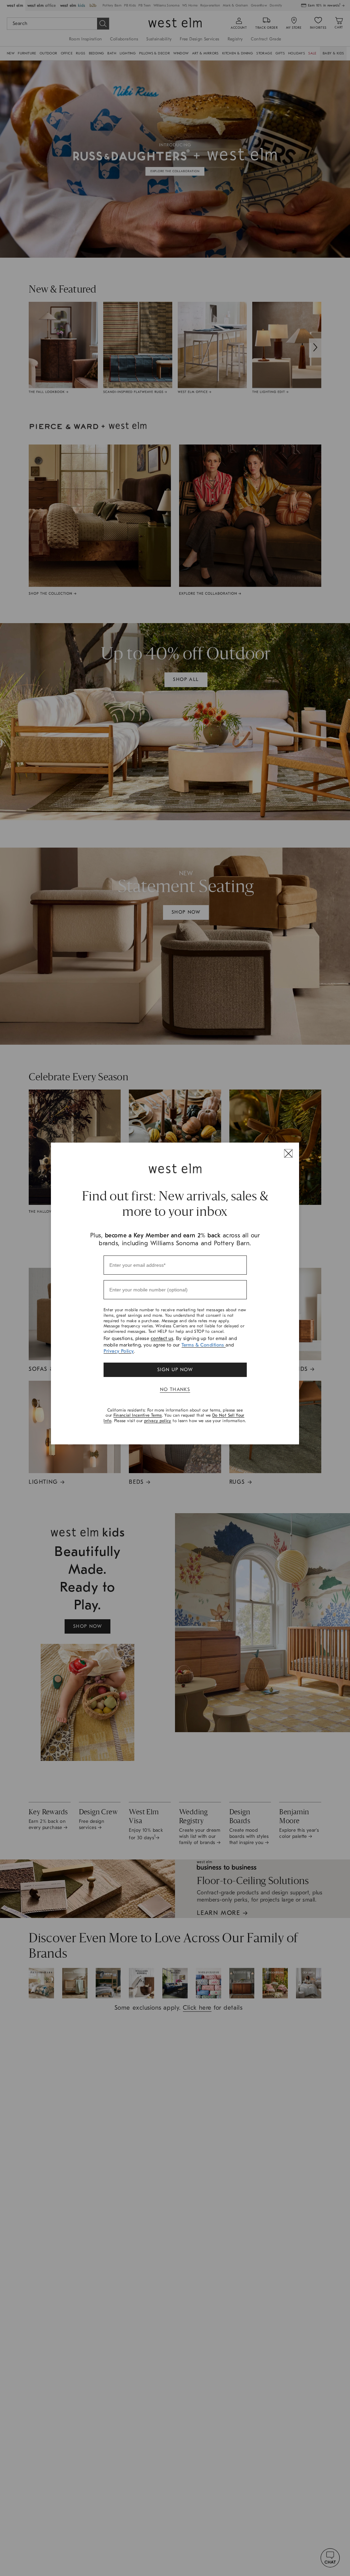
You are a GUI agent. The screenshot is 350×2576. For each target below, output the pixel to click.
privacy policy (158, 1421)
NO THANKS (175, 1389)
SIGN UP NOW (175, 1370)
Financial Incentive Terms (138, 1415)
